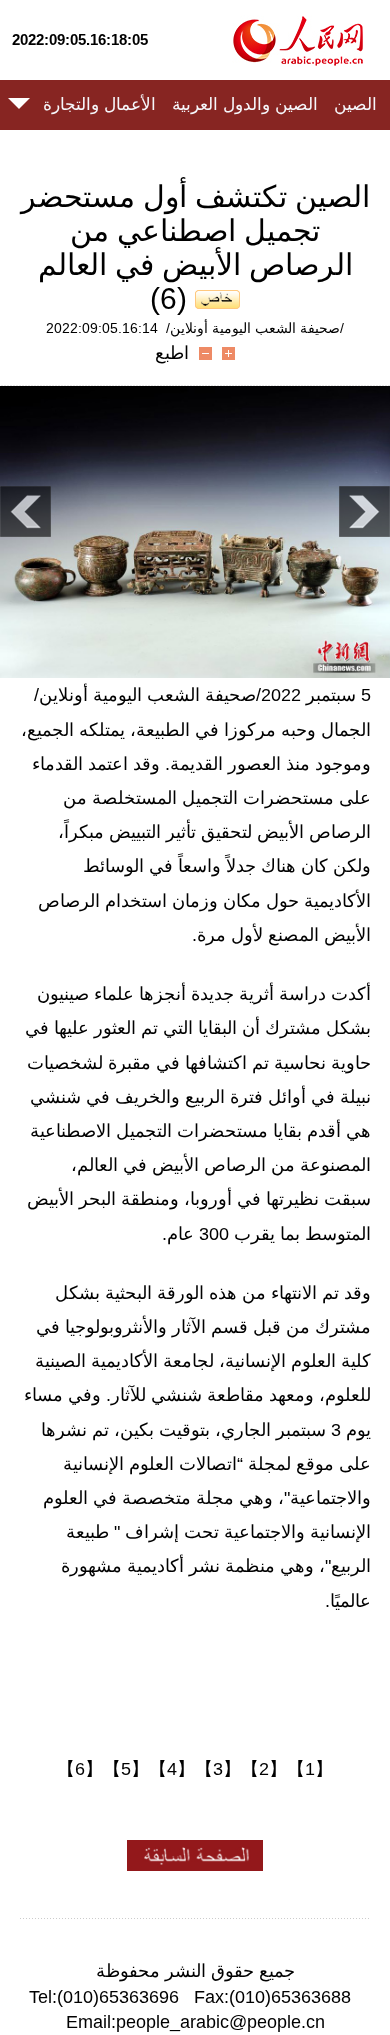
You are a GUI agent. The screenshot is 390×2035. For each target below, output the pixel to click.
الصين (355, 104)
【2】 (264, 1769)
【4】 (172, 1769)
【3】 (218, 1769)
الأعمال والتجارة (99, 104)
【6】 (80, 1769)
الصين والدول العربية (245, 104)
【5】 (126, 1769)
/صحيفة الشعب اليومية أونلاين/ (255, 328)
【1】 (310, 1769)
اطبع (172, 353)
